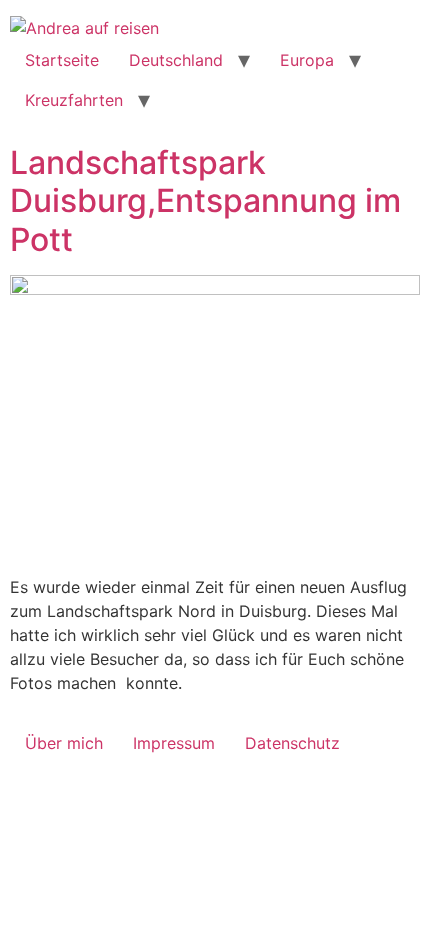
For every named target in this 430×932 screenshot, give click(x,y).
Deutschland (176, 60)
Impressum (174, 743)
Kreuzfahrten (74, 100)
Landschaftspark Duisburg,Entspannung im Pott (205, 201)
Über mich (64, 743)
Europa (307, 60)
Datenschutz (292, 743)
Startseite (62, 60)
